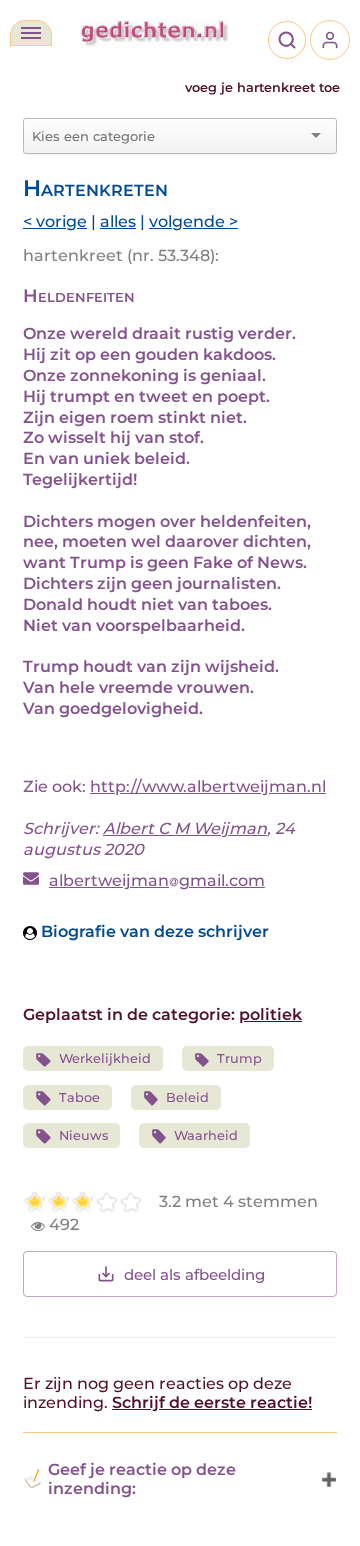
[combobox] (168, 136)
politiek (270, 1014)
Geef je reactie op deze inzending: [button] (142, 1479)
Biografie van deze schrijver (153, 931)
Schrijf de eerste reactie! (212, 1402)
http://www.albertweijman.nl (208, 786)
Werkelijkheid (105, 1058)
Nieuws (83, 1135)
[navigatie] (31, 33)
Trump (239, 1058)
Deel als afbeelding (194, 1274)
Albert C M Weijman (185, 828)
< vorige (55, 221)
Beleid (187, 1097)
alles (118, 221)
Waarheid (206, 1135)
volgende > (193, 221)
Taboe (79, 1097)
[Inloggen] (330, 40)
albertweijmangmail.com (157, 880)
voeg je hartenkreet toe (262, 87)
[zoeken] (287, 40)
